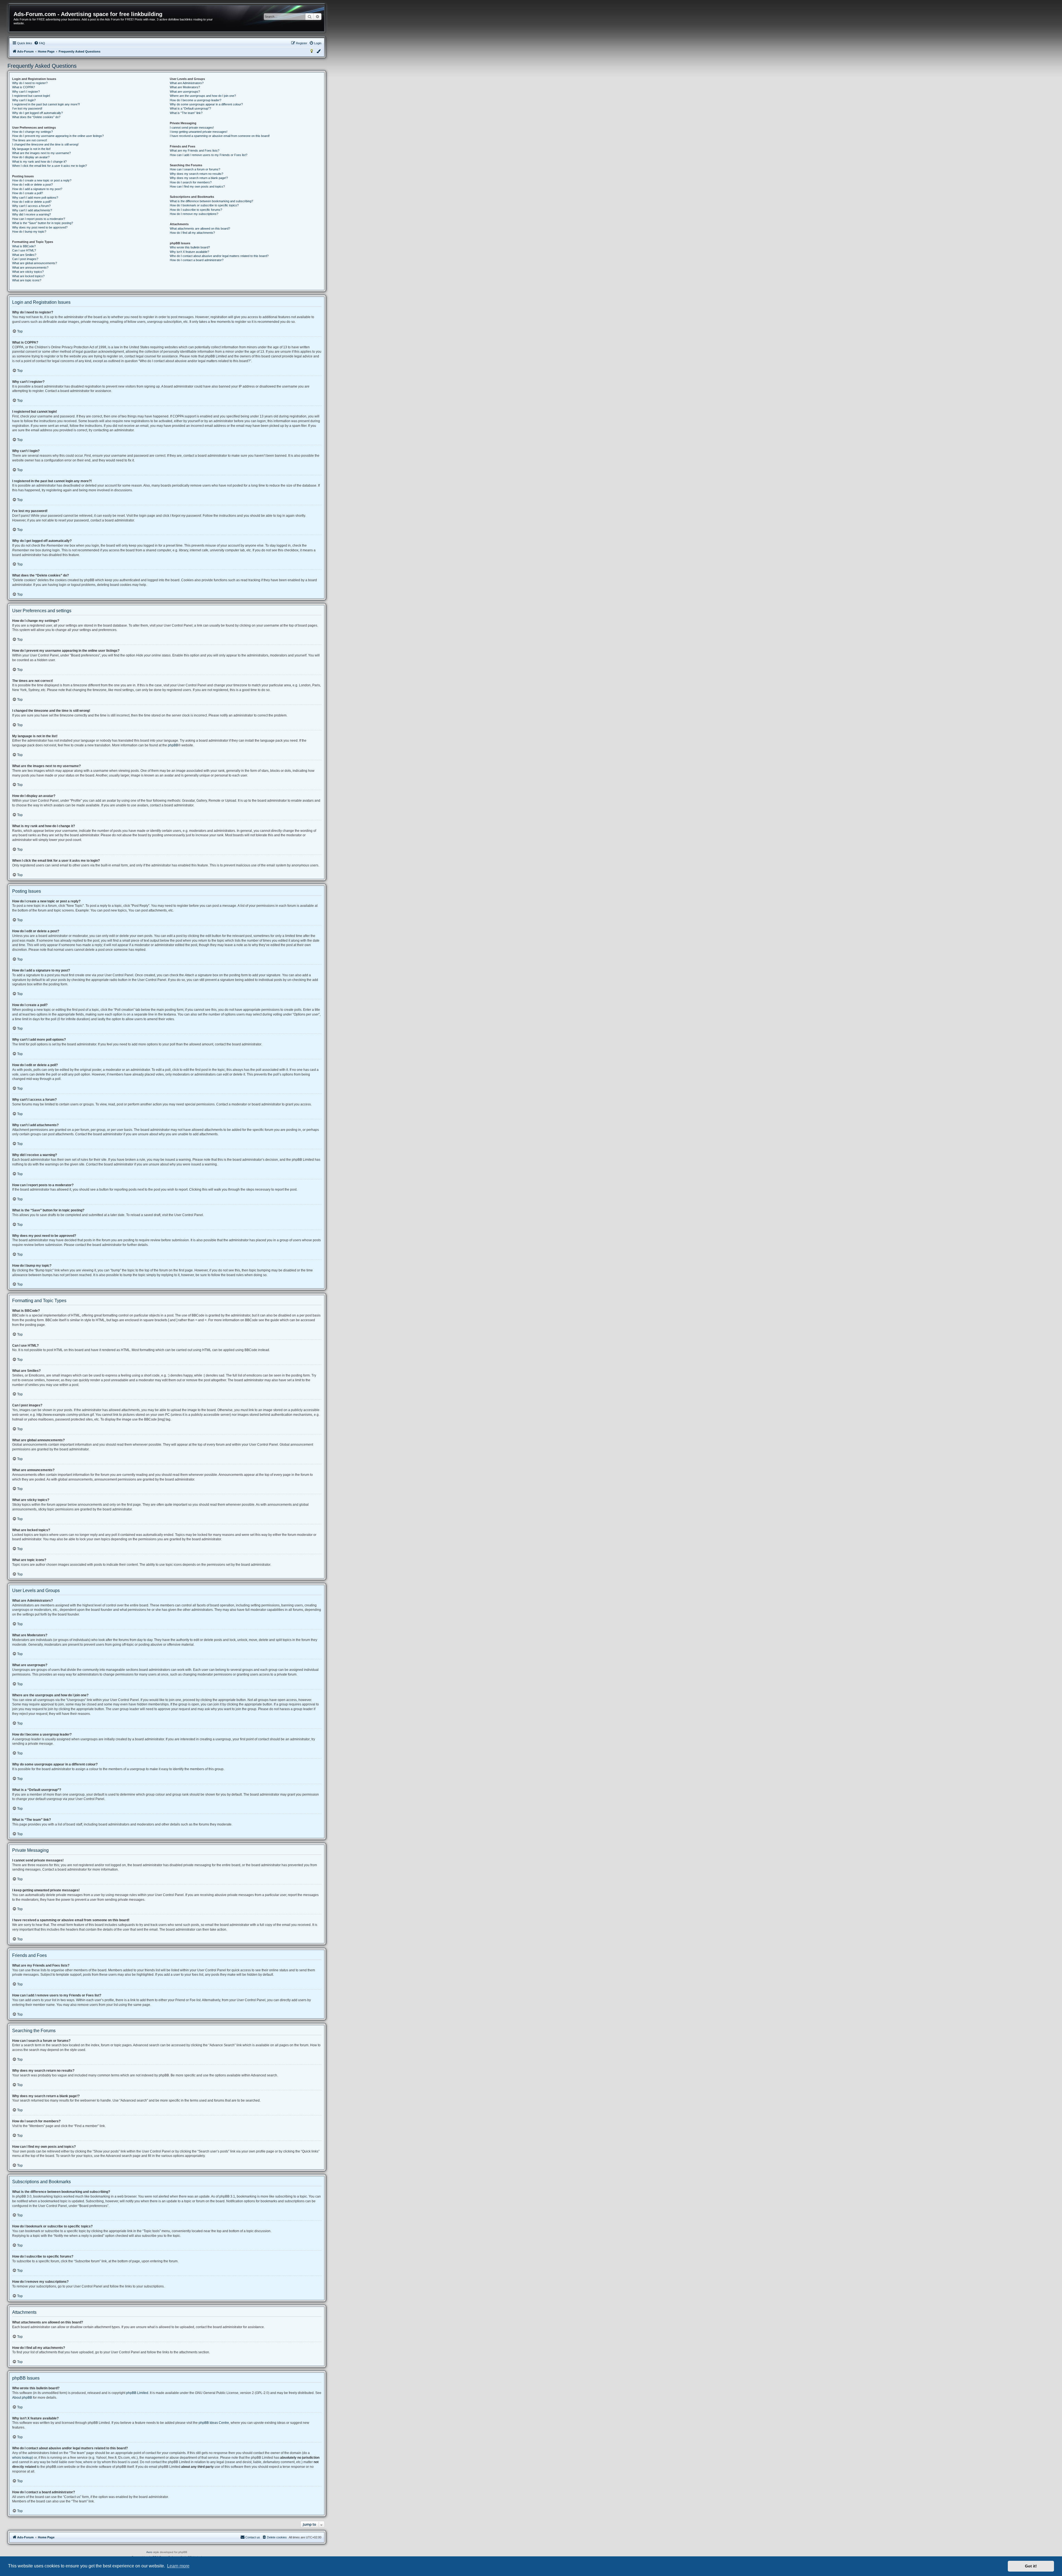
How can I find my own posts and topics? (197, 186)
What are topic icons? (27, 280)
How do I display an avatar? (31, 157)
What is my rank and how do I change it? (39, 162)
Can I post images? (25, 259)
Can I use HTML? (24, 250)
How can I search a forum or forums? (195, 169)
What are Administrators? (187, 83)
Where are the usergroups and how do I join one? (203, 96)
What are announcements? (30, 268)
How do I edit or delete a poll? (32, 202)
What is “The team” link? (186, 113)
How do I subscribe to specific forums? (196, 210)
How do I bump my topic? (29, 232)
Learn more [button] (178, 2566)
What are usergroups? (185, 92)
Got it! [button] (1031, 2566)
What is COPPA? (24, 87)
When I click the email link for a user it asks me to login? (50, 166)
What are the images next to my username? (41, 153)
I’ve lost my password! (27, 108)
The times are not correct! (30, 140)
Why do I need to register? (30, 83)
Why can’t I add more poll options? (35, 198)
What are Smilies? (24, 255)
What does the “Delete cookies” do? (36, 117)
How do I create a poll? (28, 193)
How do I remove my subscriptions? (194, 214)
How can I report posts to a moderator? (39, 219)
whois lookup (22, 2458)
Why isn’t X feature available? (189, 252)
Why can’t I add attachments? (32, 210)
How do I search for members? (191, 182)
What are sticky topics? (28, 272)
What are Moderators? (185, 87)
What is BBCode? (24, 246)
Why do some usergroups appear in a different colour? (206, 104)
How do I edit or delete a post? (32, 185)
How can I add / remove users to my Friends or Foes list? (209, 155)
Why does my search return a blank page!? (199, 178)
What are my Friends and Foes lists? (195, 150)
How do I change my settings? (32, 132)
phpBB (173, 745)
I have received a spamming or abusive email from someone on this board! (220, 136)
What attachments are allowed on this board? (200, 228)
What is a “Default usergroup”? (190, 108)
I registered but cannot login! (31, 96)
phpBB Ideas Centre (214, 2423)
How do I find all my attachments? (192, 233)
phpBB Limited (137, 2393)
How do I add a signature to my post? (37, 189)
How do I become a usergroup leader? (196, 100)
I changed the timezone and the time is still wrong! (45, 144)
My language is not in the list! (31, 149)
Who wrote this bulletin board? (190, 247)
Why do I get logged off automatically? (37, 113)
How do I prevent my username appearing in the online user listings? (58, 136)
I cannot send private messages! (192, 128)
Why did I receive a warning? (32, 214)
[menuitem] (40, 43)
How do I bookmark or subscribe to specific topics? (204, 205)
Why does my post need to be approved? (40, 227)
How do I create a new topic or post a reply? (42, 180)
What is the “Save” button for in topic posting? (43, 223)
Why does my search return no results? (196, 174)
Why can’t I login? (24, 100)
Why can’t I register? (26, 92)
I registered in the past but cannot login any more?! (46, 104)
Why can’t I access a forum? (31, 206)
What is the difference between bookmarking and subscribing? (211, 201)
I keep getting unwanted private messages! (199, 132)
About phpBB (22, 2398)
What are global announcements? (35, 263)
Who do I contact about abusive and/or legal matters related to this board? (219, 256)
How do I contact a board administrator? (197, 260)
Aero (149, 2552)
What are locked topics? (28, 276)
